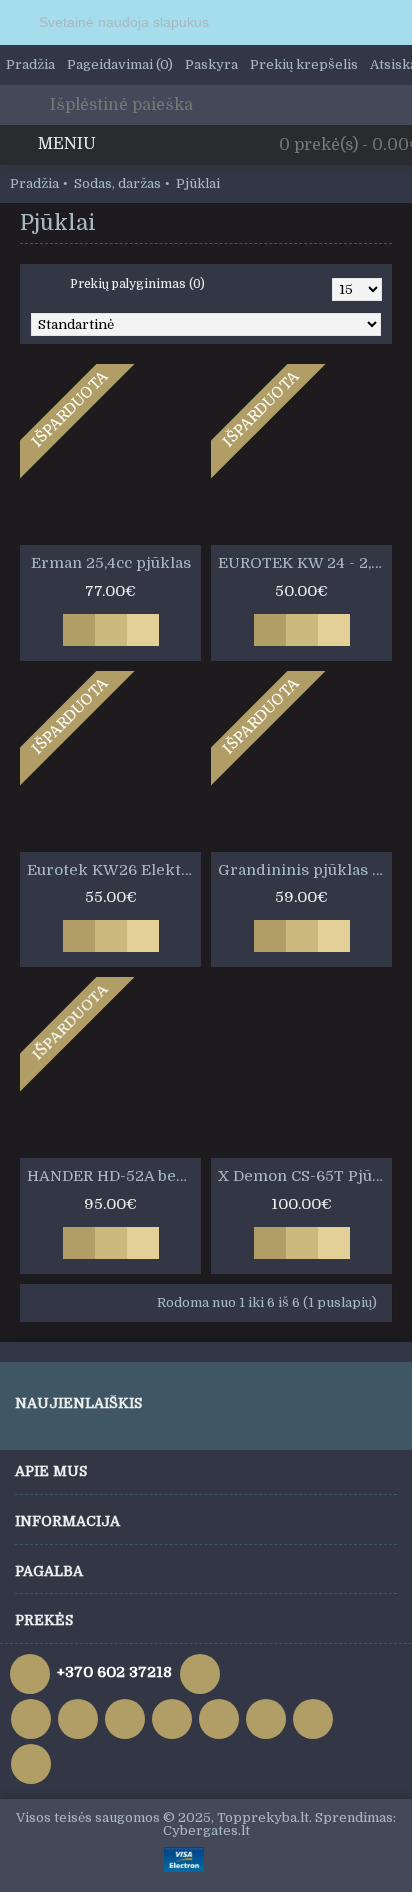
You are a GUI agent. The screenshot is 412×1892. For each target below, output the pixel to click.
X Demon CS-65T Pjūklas (305, 1176)
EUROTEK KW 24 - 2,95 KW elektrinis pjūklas (305, 563)
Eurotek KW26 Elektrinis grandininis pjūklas (114, 870)
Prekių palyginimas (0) (137, 284)
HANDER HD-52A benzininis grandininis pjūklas (114, 1176)
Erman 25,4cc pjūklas (111, 563)
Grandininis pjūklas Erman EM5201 (305, 870)
